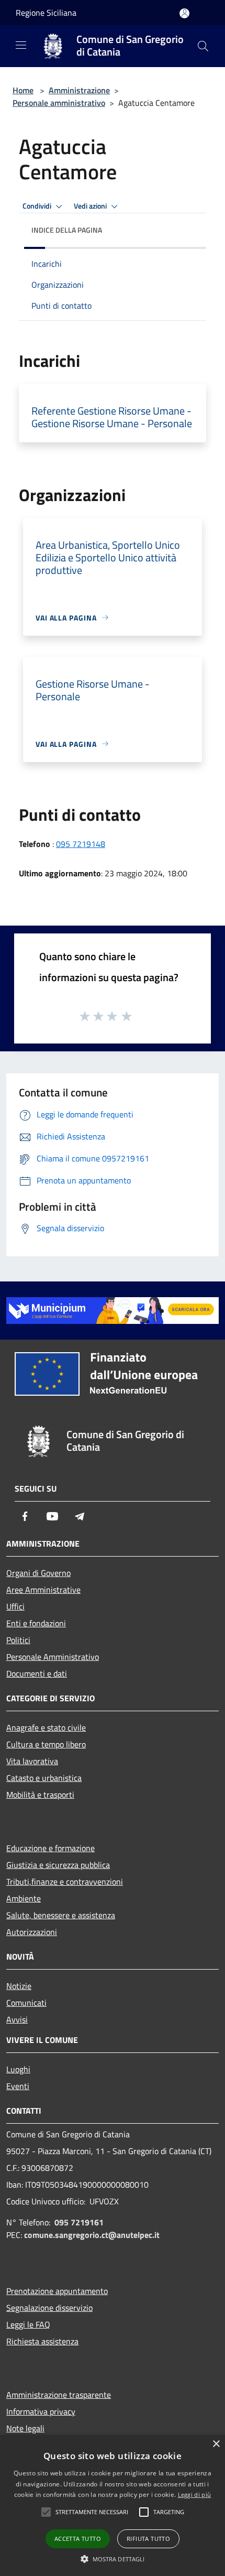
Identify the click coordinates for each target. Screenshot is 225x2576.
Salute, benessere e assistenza (61, 1915)
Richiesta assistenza (42, 2341)
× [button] (216, 2444)
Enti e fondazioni (36, 1623)
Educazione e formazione (50, 1848)
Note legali (25, 2428)
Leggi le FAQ (28, 2324)
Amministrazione (79, 90)
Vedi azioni (91, 206)
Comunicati (26, 2003)
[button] (113, 2559)
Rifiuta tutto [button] (148, 2539)
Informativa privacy (41, 2411)
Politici (18, 1640)
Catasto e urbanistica (44, 1778)
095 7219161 (79, 2222)
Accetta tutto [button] (78, 2539)
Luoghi (18, 2069)
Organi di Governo (38, 1573)
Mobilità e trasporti (40, 1795)
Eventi (18, 2086)
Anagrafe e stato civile (46, 1727)
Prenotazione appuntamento (57, 2291)
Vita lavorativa (32, 1761)
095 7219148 (81, 844)
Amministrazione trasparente (59, 2395)
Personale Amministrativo (53, 1657)
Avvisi (17, 2019)
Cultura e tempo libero (46, 1744)
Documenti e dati (37, 1673)
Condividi (38, 206)
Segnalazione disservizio (49, 2308)
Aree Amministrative (43, 1590)
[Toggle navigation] (21, 45)
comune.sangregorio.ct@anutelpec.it (92, 2235)
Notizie (19, 1986)
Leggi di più (195, 2495)
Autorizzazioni (32, 1932)
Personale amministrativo (59, 103)
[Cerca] (203, 46)
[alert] (113, 2506)
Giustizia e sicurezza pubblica (58, 1865)
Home (23, 90)
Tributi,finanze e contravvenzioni (65, 1882)
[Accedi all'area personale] (184, 13)
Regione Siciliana (46, 13)
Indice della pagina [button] (67, 230)
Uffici (15, 1606)
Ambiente (24, 1898)
